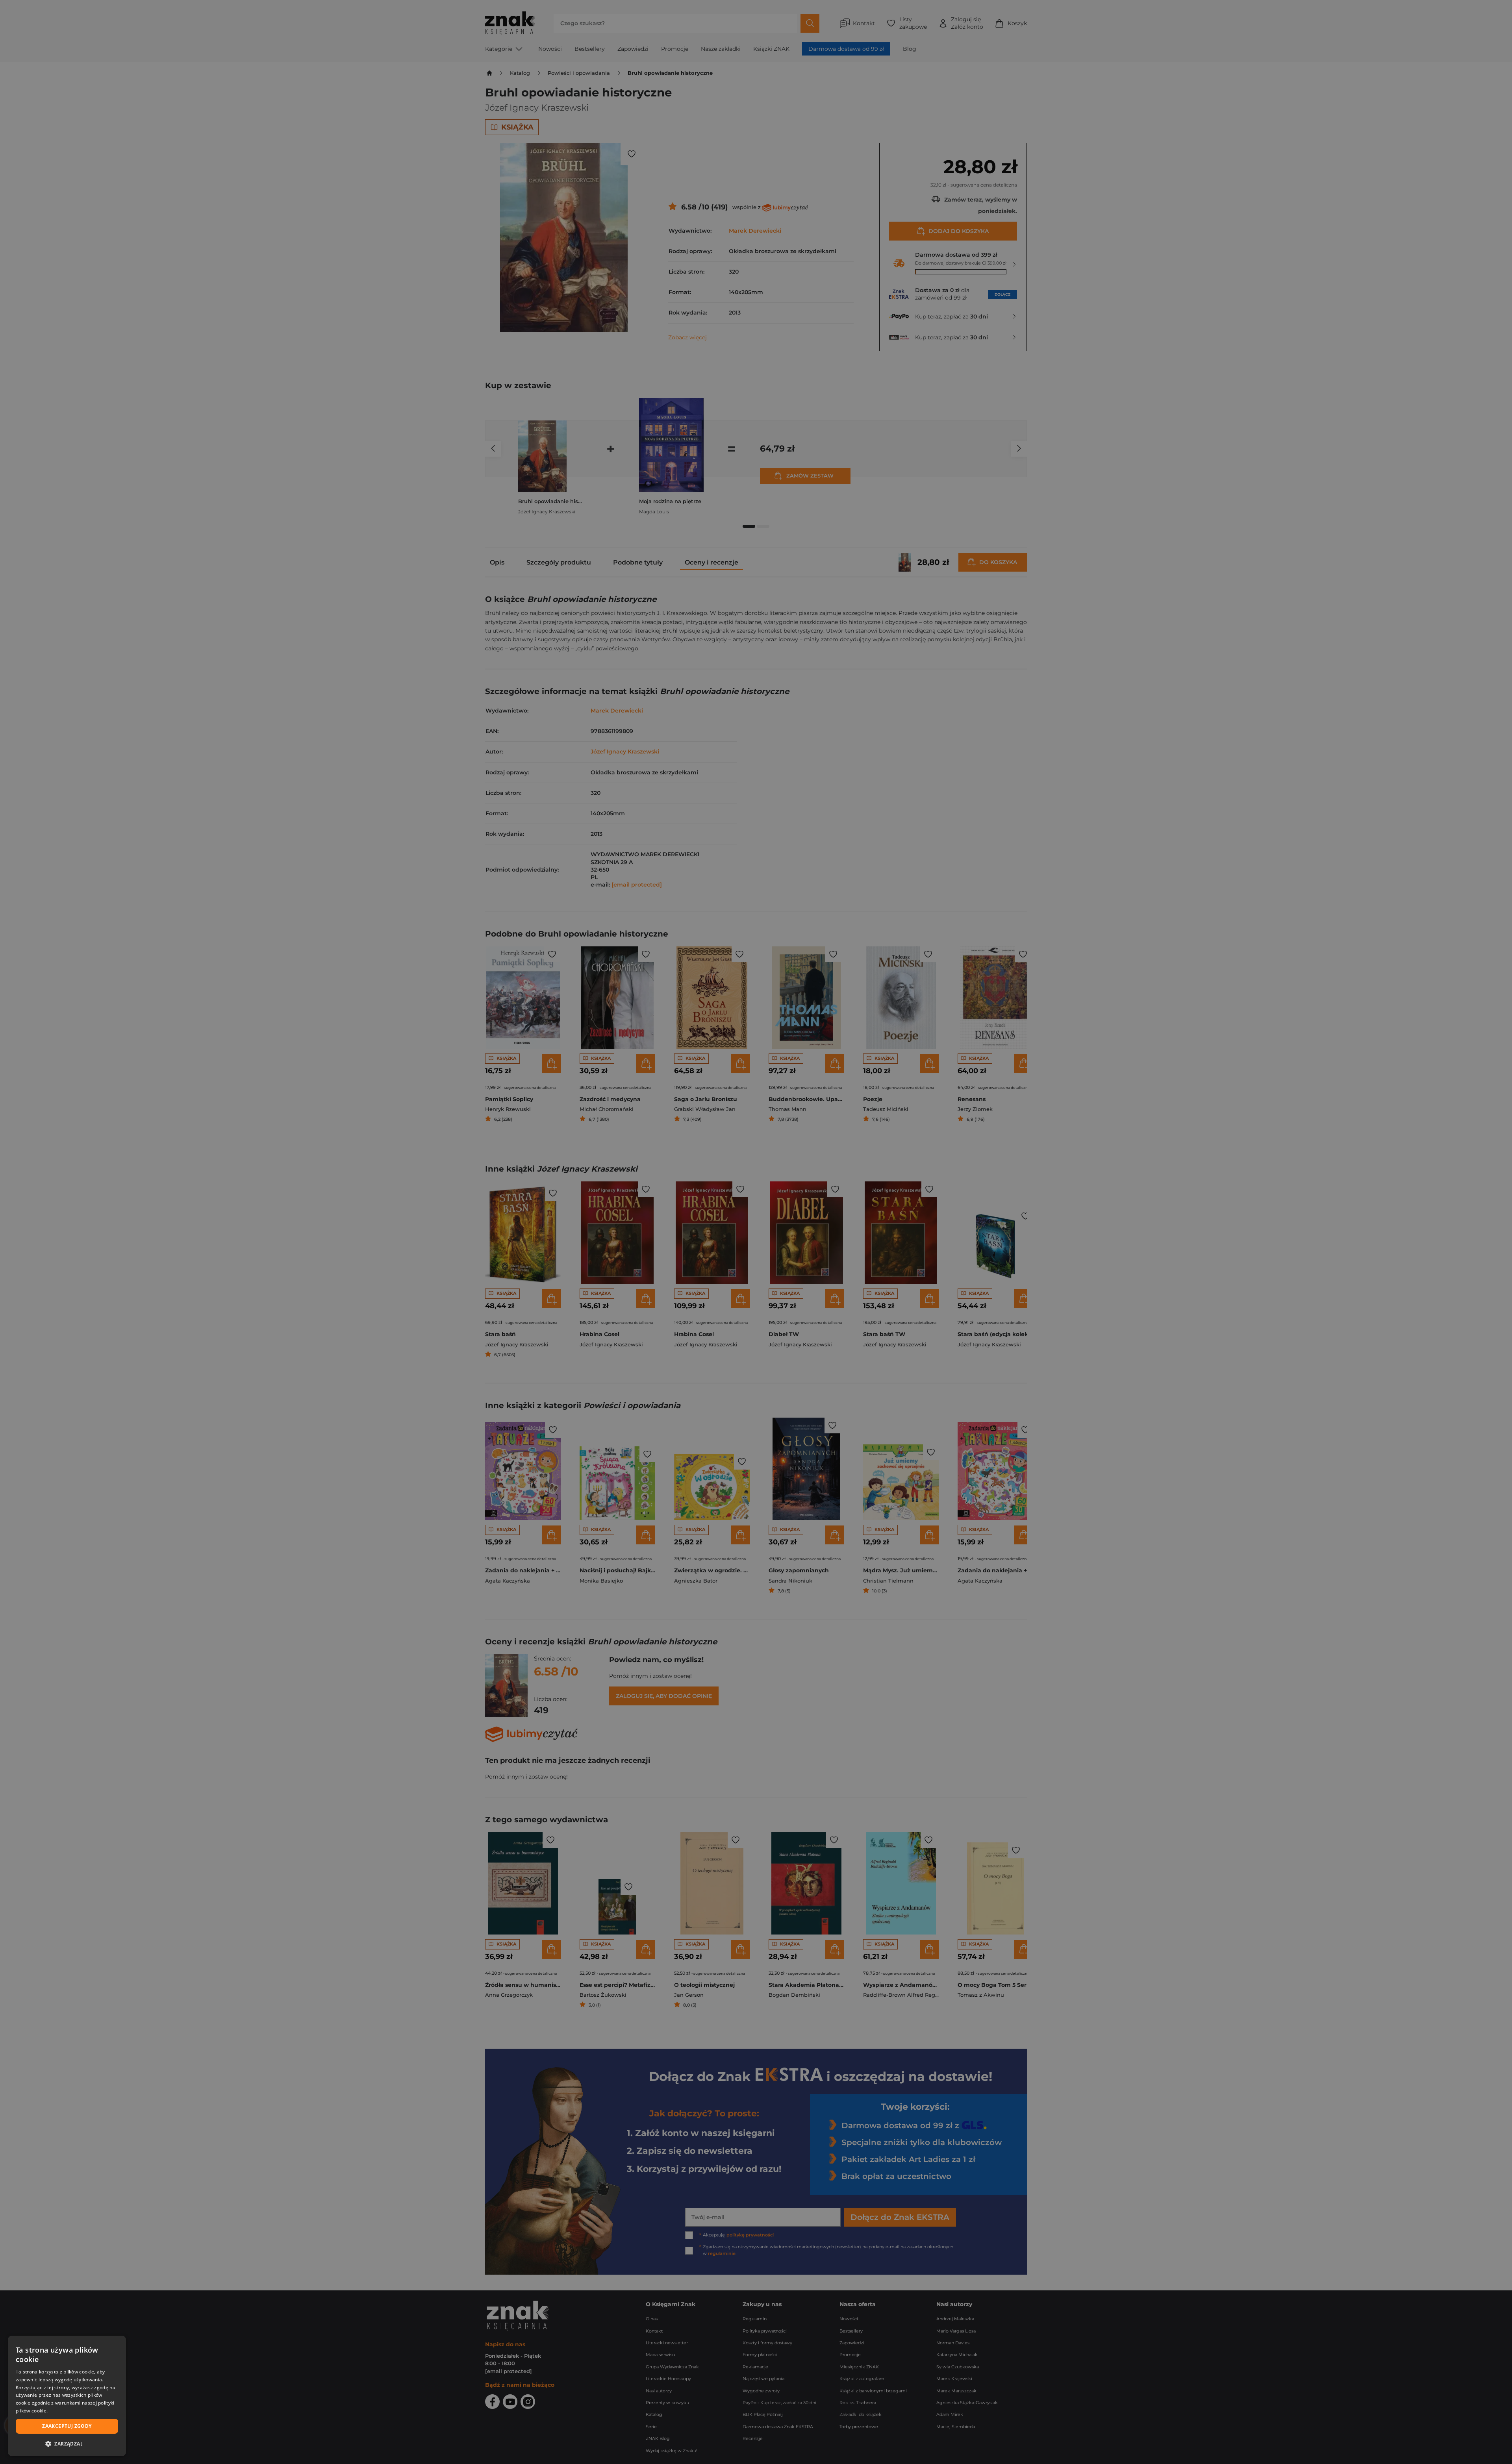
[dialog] (67, 2396)
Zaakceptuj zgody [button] (67, 2426)
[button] (67, 2444)
